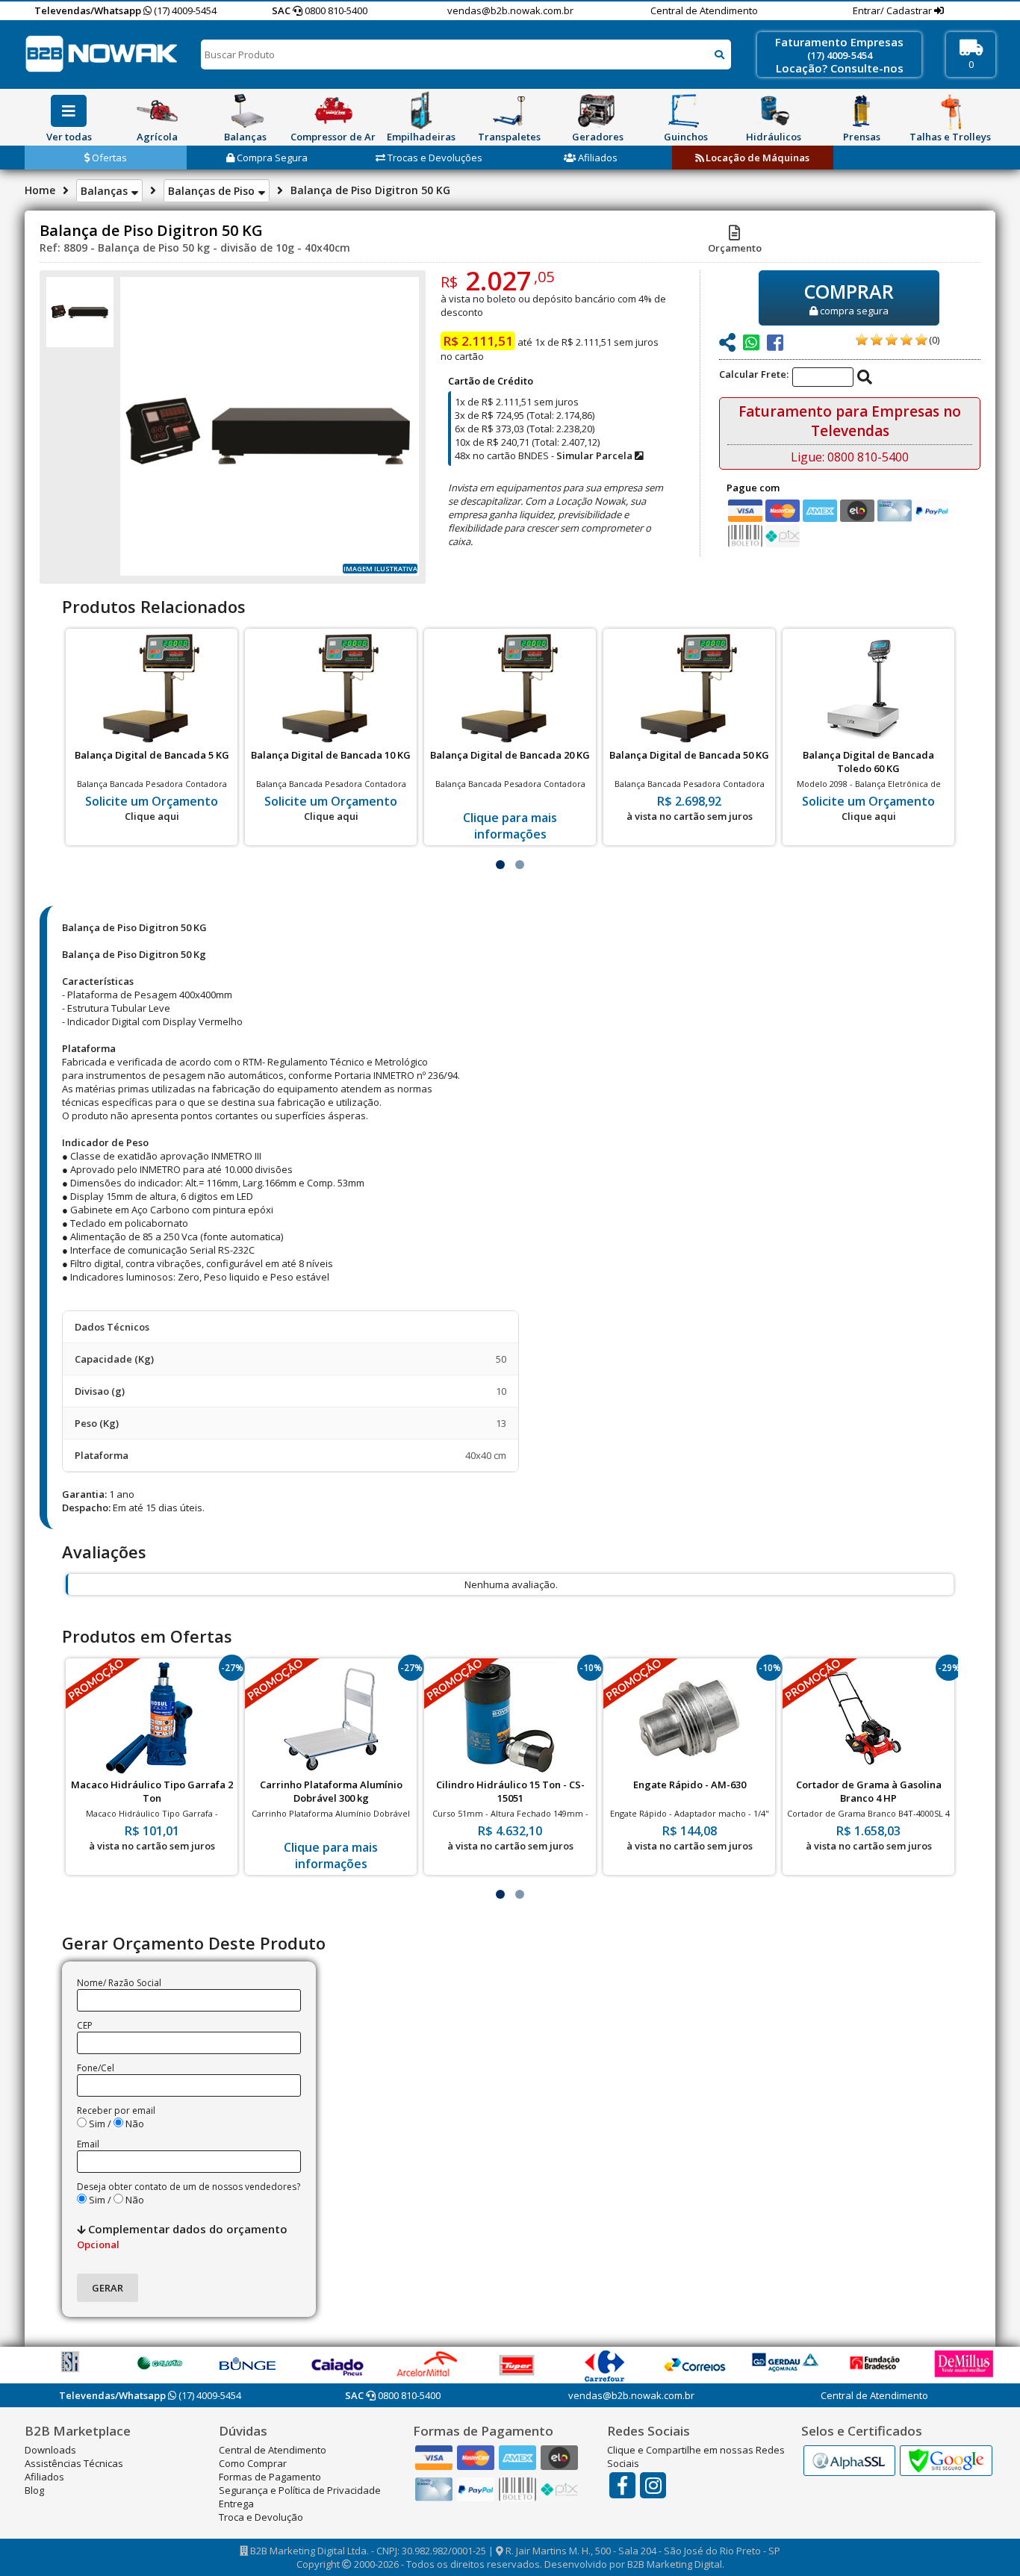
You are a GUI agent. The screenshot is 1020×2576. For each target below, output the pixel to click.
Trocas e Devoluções (434, 158)
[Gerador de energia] (597, 111)
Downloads (50, 2450)
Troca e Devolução (261, 2517)
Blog (34, 2490)
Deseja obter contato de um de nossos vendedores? (189, 2187)
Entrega (236, 2504)
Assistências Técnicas (74, 2463)
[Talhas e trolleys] (950, 111)
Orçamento (735, 248)
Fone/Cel (96, 2068)
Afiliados (597, 158)
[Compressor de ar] (333, 111)
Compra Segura (271, 158)
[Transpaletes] (509, 111)
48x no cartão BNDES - (545, 455)
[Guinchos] (685, 111)
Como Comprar (253, 2463)
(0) (934, 340)
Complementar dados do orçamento (182, 2236)
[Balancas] (245, 111)
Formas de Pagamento (270, 2477)
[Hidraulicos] (774, 111)
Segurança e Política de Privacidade (300, 2490)
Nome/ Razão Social (119, 1983)
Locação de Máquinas (756, 158)
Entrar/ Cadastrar (893, 10)
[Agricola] (157, 111)
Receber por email (116, 2110)
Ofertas (108, 158)
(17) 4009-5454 (184, 10)
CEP (85, 2025)
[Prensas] (862, 111)
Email (88, 2144)
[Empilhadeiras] (421, 111)
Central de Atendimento (704, 10)
